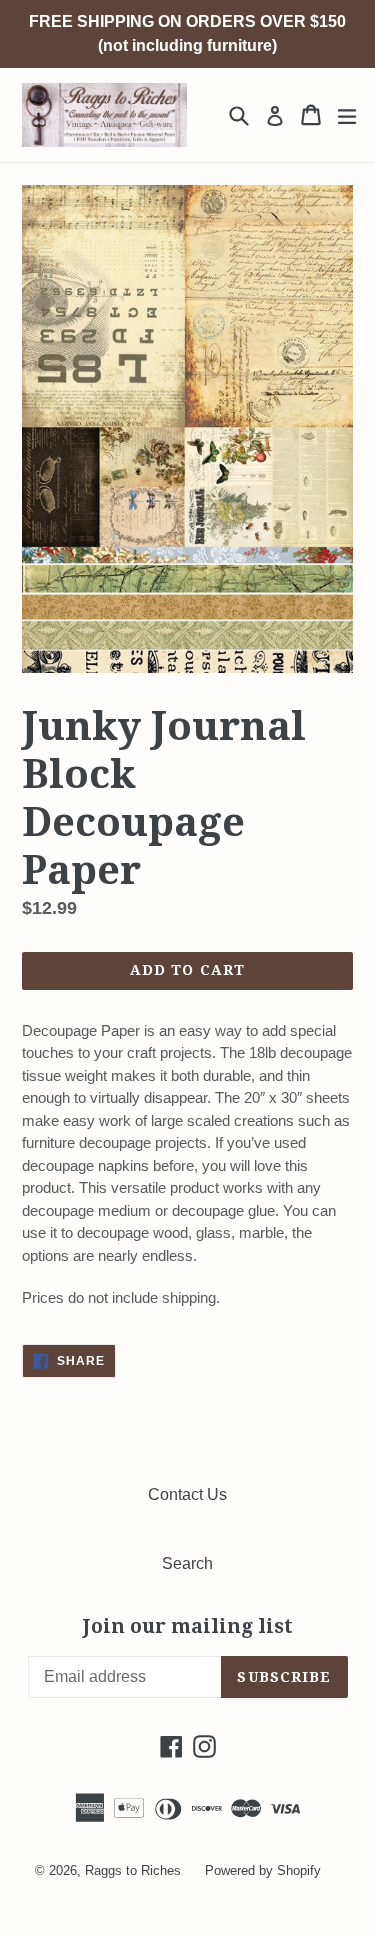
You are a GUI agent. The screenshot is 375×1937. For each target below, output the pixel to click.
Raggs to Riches (133, 1870)
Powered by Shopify (263, 1870)
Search (187, 1563)
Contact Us (187, 1494)
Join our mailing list (188, 1627)
